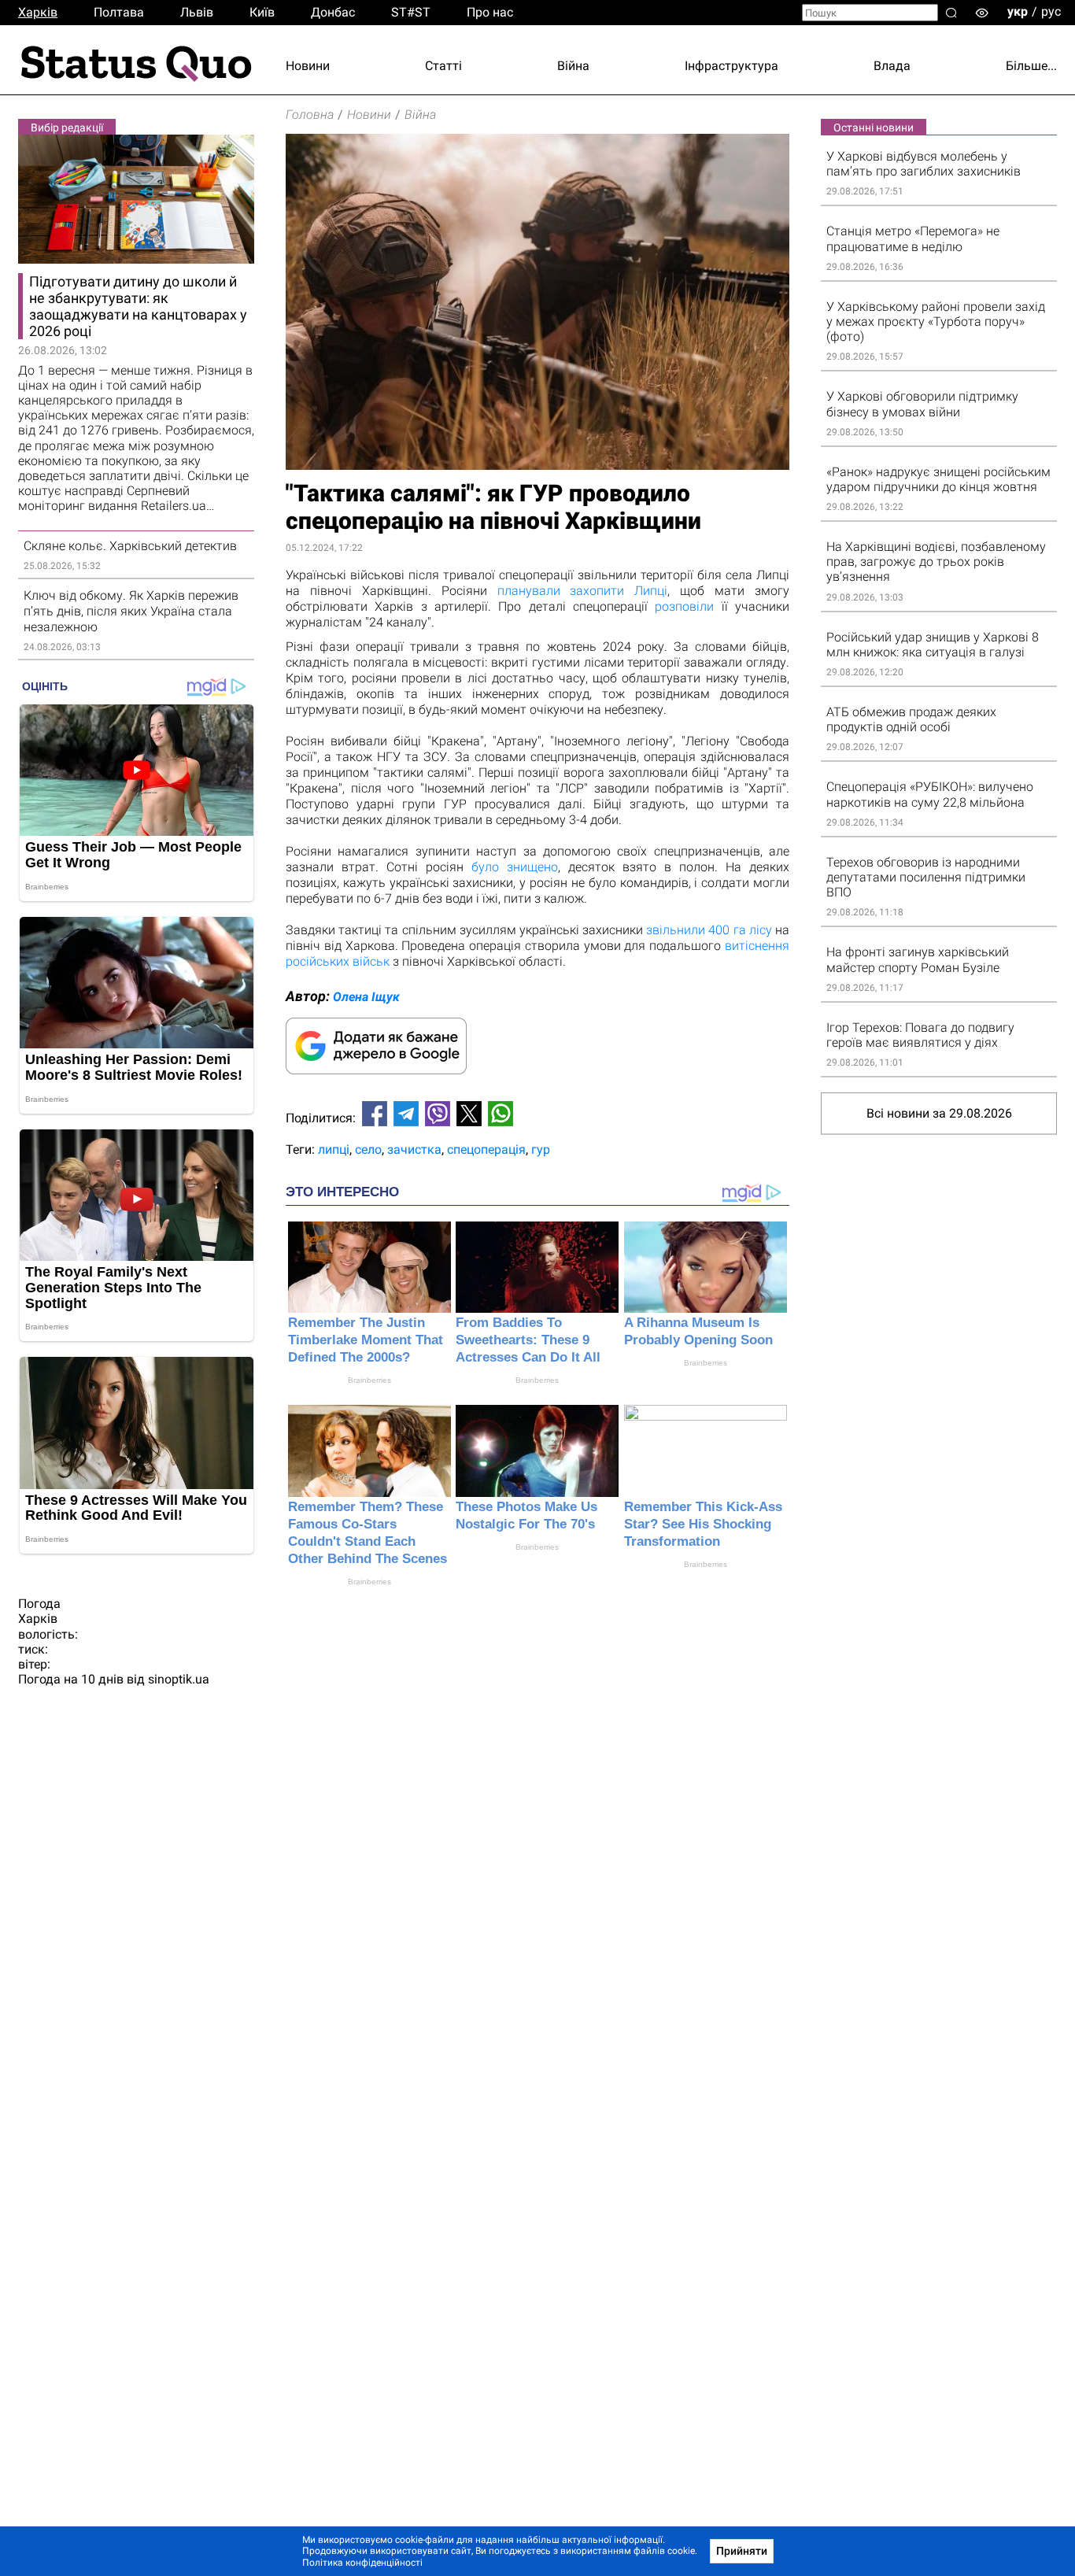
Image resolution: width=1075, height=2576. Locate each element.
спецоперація (486, 1149)
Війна (573, 66)
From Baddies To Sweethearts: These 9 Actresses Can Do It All (528, 1340)
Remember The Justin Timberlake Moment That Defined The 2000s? (366, 1340)
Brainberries (369, 1380)
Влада (892, 66)
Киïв (262, 12)
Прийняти (742, 2551)
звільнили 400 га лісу (709, 930)
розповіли (684, 606)
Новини (308, 66)
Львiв (197, 12)
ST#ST (411, 12)
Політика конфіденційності (362, 2563)
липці (334, 1149)
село (368, 1149)
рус (1051, 11)
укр (1018, 11)
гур (541, 1149)
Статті (443, 66)
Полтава (119, 12)
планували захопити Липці (583, 591)
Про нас (490, 12)
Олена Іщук (366, 997)
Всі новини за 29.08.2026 (939, 1113)
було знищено (515, 867)
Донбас (333, 12)
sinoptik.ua (179, 1679)
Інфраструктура (731, 66)
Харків (38, 12)
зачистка (414, 1149)
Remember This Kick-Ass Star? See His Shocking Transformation (703, 1524)
